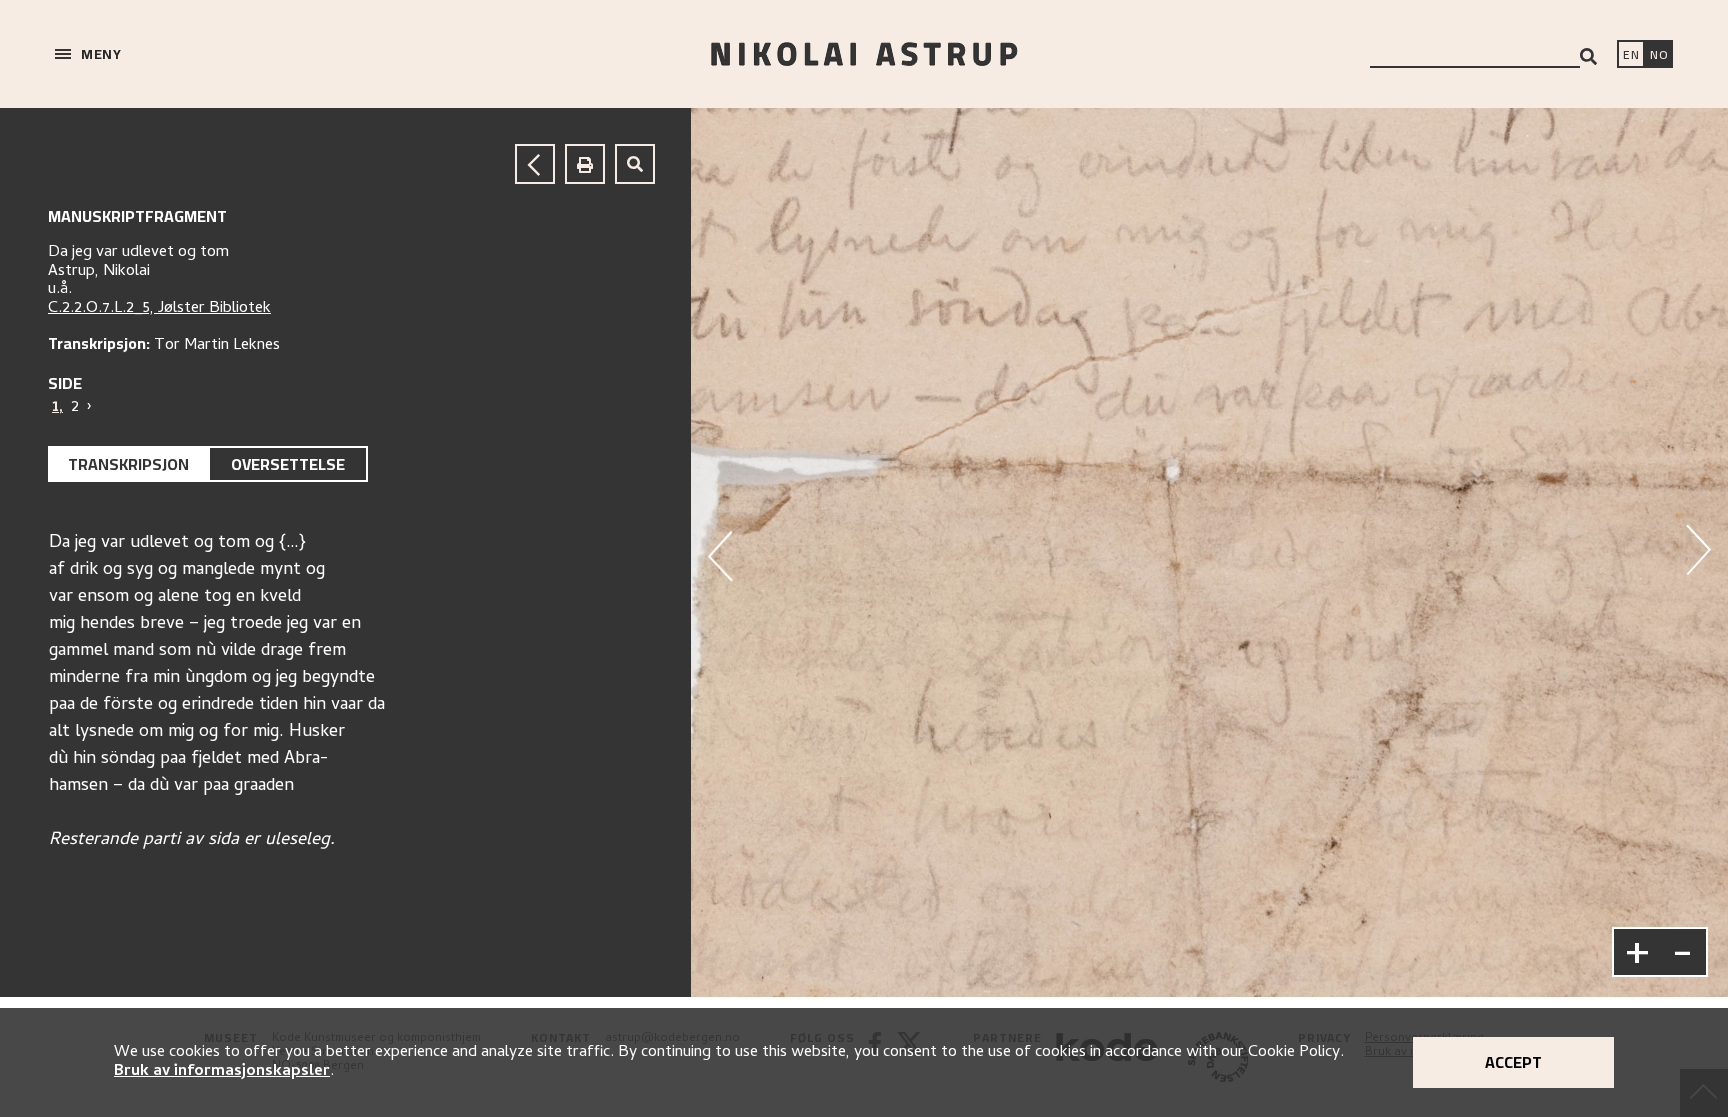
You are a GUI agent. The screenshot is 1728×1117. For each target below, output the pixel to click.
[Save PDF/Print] (585, 164)
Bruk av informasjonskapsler (222, 1072)
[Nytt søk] (635, 164)
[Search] (1588, 56)
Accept (1513, 1062)
